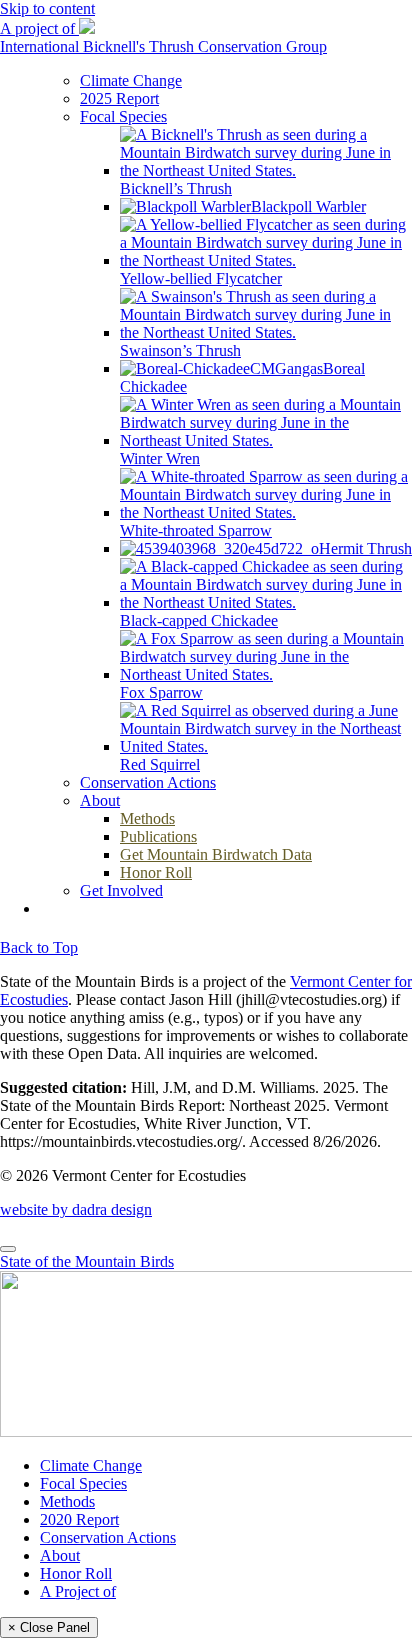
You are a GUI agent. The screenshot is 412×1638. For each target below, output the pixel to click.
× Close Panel (49, 1627)
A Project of (78, 1591)
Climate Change (91, 1465)
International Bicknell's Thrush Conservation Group (163, 46)
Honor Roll (76, 1573)
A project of (39, 28)
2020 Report (79, 1519)
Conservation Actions (108, 1537)
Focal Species (83, 1483)
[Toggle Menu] (8, 1249)
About (60, 1555)
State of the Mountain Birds (87, 1261)
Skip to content (47, 8)
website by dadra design (76, 1209)
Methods (67, 1501)
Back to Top (39, 947)
